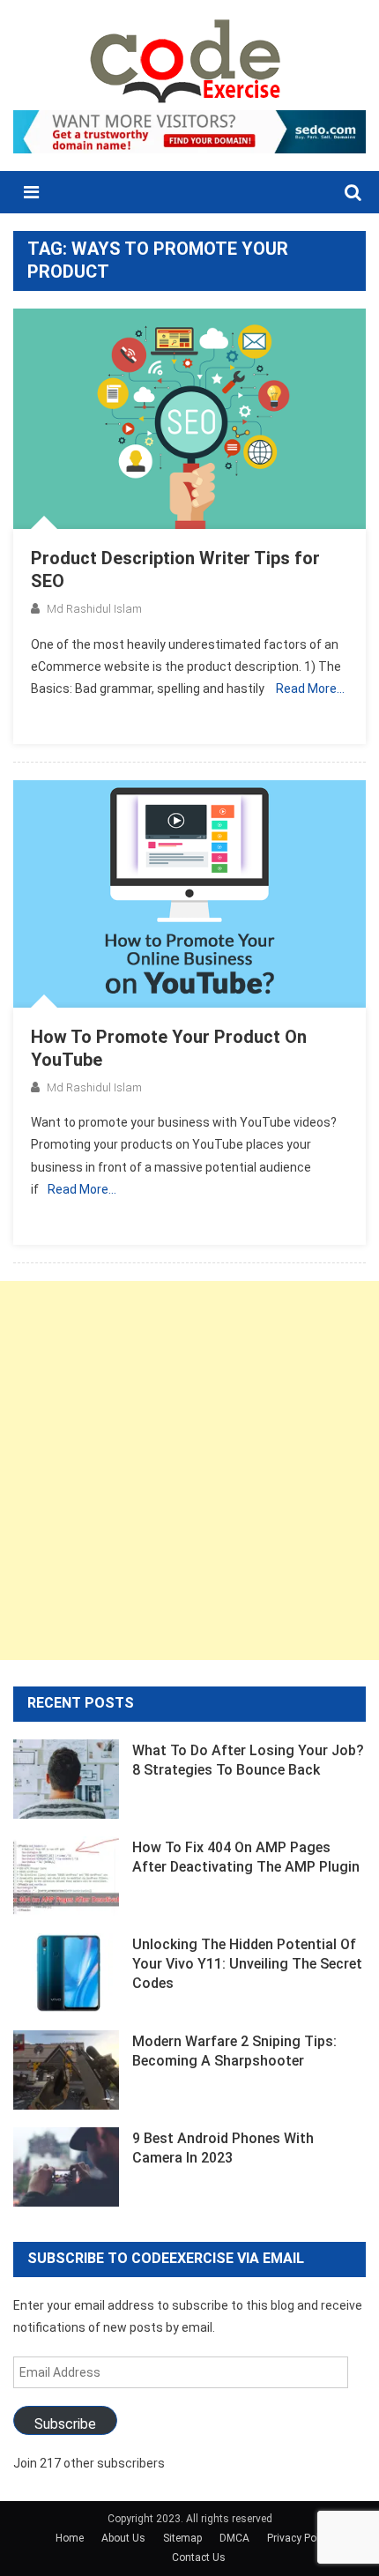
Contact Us (199, 2557)
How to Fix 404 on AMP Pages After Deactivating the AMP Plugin (246, 1857)
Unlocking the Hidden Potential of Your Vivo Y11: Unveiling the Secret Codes (247, 1964)
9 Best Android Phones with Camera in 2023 (223, 2148)
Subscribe (65, 2424)
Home (70, 2538)
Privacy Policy (300, 2538)
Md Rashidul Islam (94, 609)
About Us (123, 2538)
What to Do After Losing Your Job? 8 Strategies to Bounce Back (248, 1760)
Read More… (310, 689)
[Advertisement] (189, 1470)
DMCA (234, 2538)
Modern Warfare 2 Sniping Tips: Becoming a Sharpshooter (234, 2051)
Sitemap (182, 2538)
